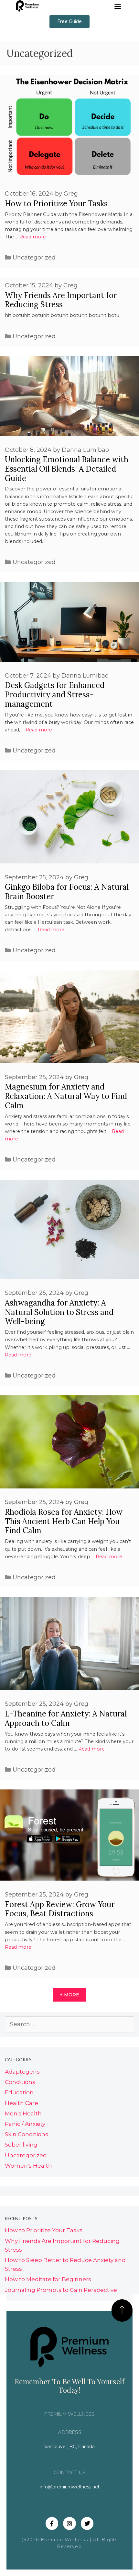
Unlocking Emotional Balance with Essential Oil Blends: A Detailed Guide (67, 469)
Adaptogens (22, 2072)
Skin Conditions (27, 2134)
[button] (118, 6)
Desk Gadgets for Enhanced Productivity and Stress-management (55, 695)
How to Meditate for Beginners (48, 2279)
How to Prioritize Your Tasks (56, 204)
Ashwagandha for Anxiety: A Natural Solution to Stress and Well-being (59, 1312)
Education (19, 2092)
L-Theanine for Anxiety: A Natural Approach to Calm (66, 1718)
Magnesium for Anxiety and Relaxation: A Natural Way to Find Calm (66, 1096)
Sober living (21, 2145)
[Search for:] (69, 2024)
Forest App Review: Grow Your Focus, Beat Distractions (60, 1909)
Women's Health (28, 2166)
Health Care (21, 2103)
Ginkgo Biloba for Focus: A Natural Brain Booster (67, 892)
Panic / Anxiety (25, 2124)
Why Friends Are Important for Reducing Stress (61, 300)
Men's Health (23, 2113)
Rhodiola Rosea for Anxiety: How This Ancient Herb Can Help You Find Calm (64, 1521)
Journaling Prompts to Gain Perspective (61, 2290)
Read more (33, 237)
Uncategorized (34, 258)
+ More (69, 1995)
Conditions (20, 2082)
